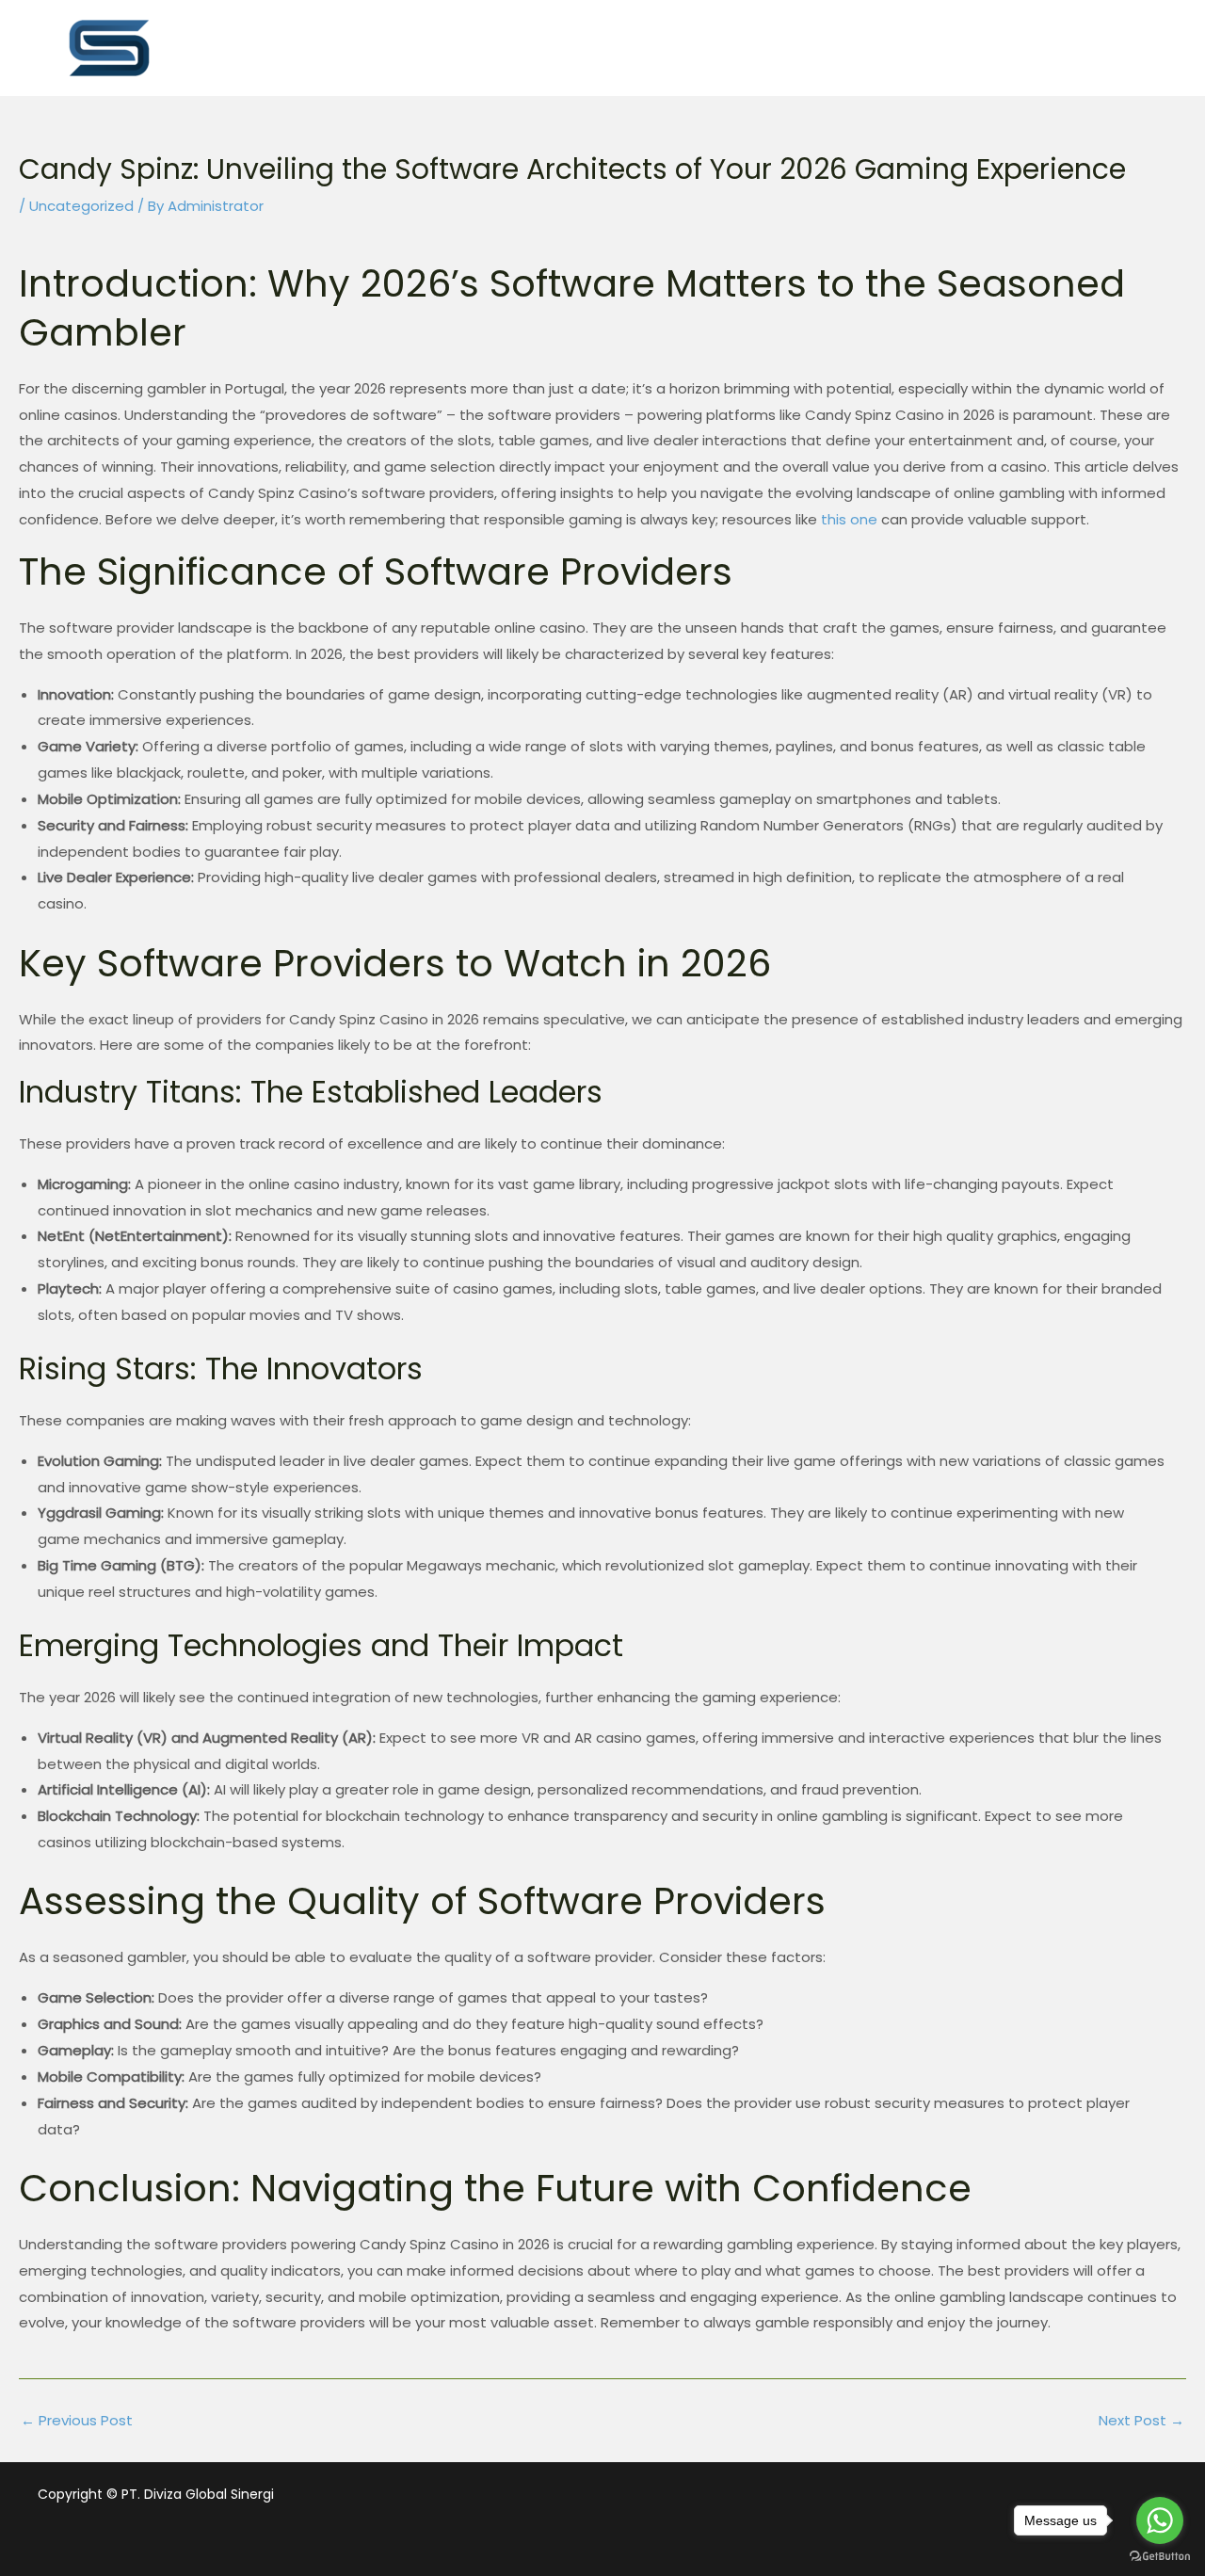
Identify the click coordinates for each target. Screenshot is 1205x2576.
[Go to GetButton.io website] (1160, 2557)
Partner (847, 47)
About (619, 47)
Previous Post (77, 2420)
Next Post (1141, 2420)
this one (849, 519)
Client (959, 47)
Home (513, 47)
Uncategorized (81, 206)
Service (729, 47)
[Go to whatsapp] (1160, 2520)
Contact (1075, 47)
